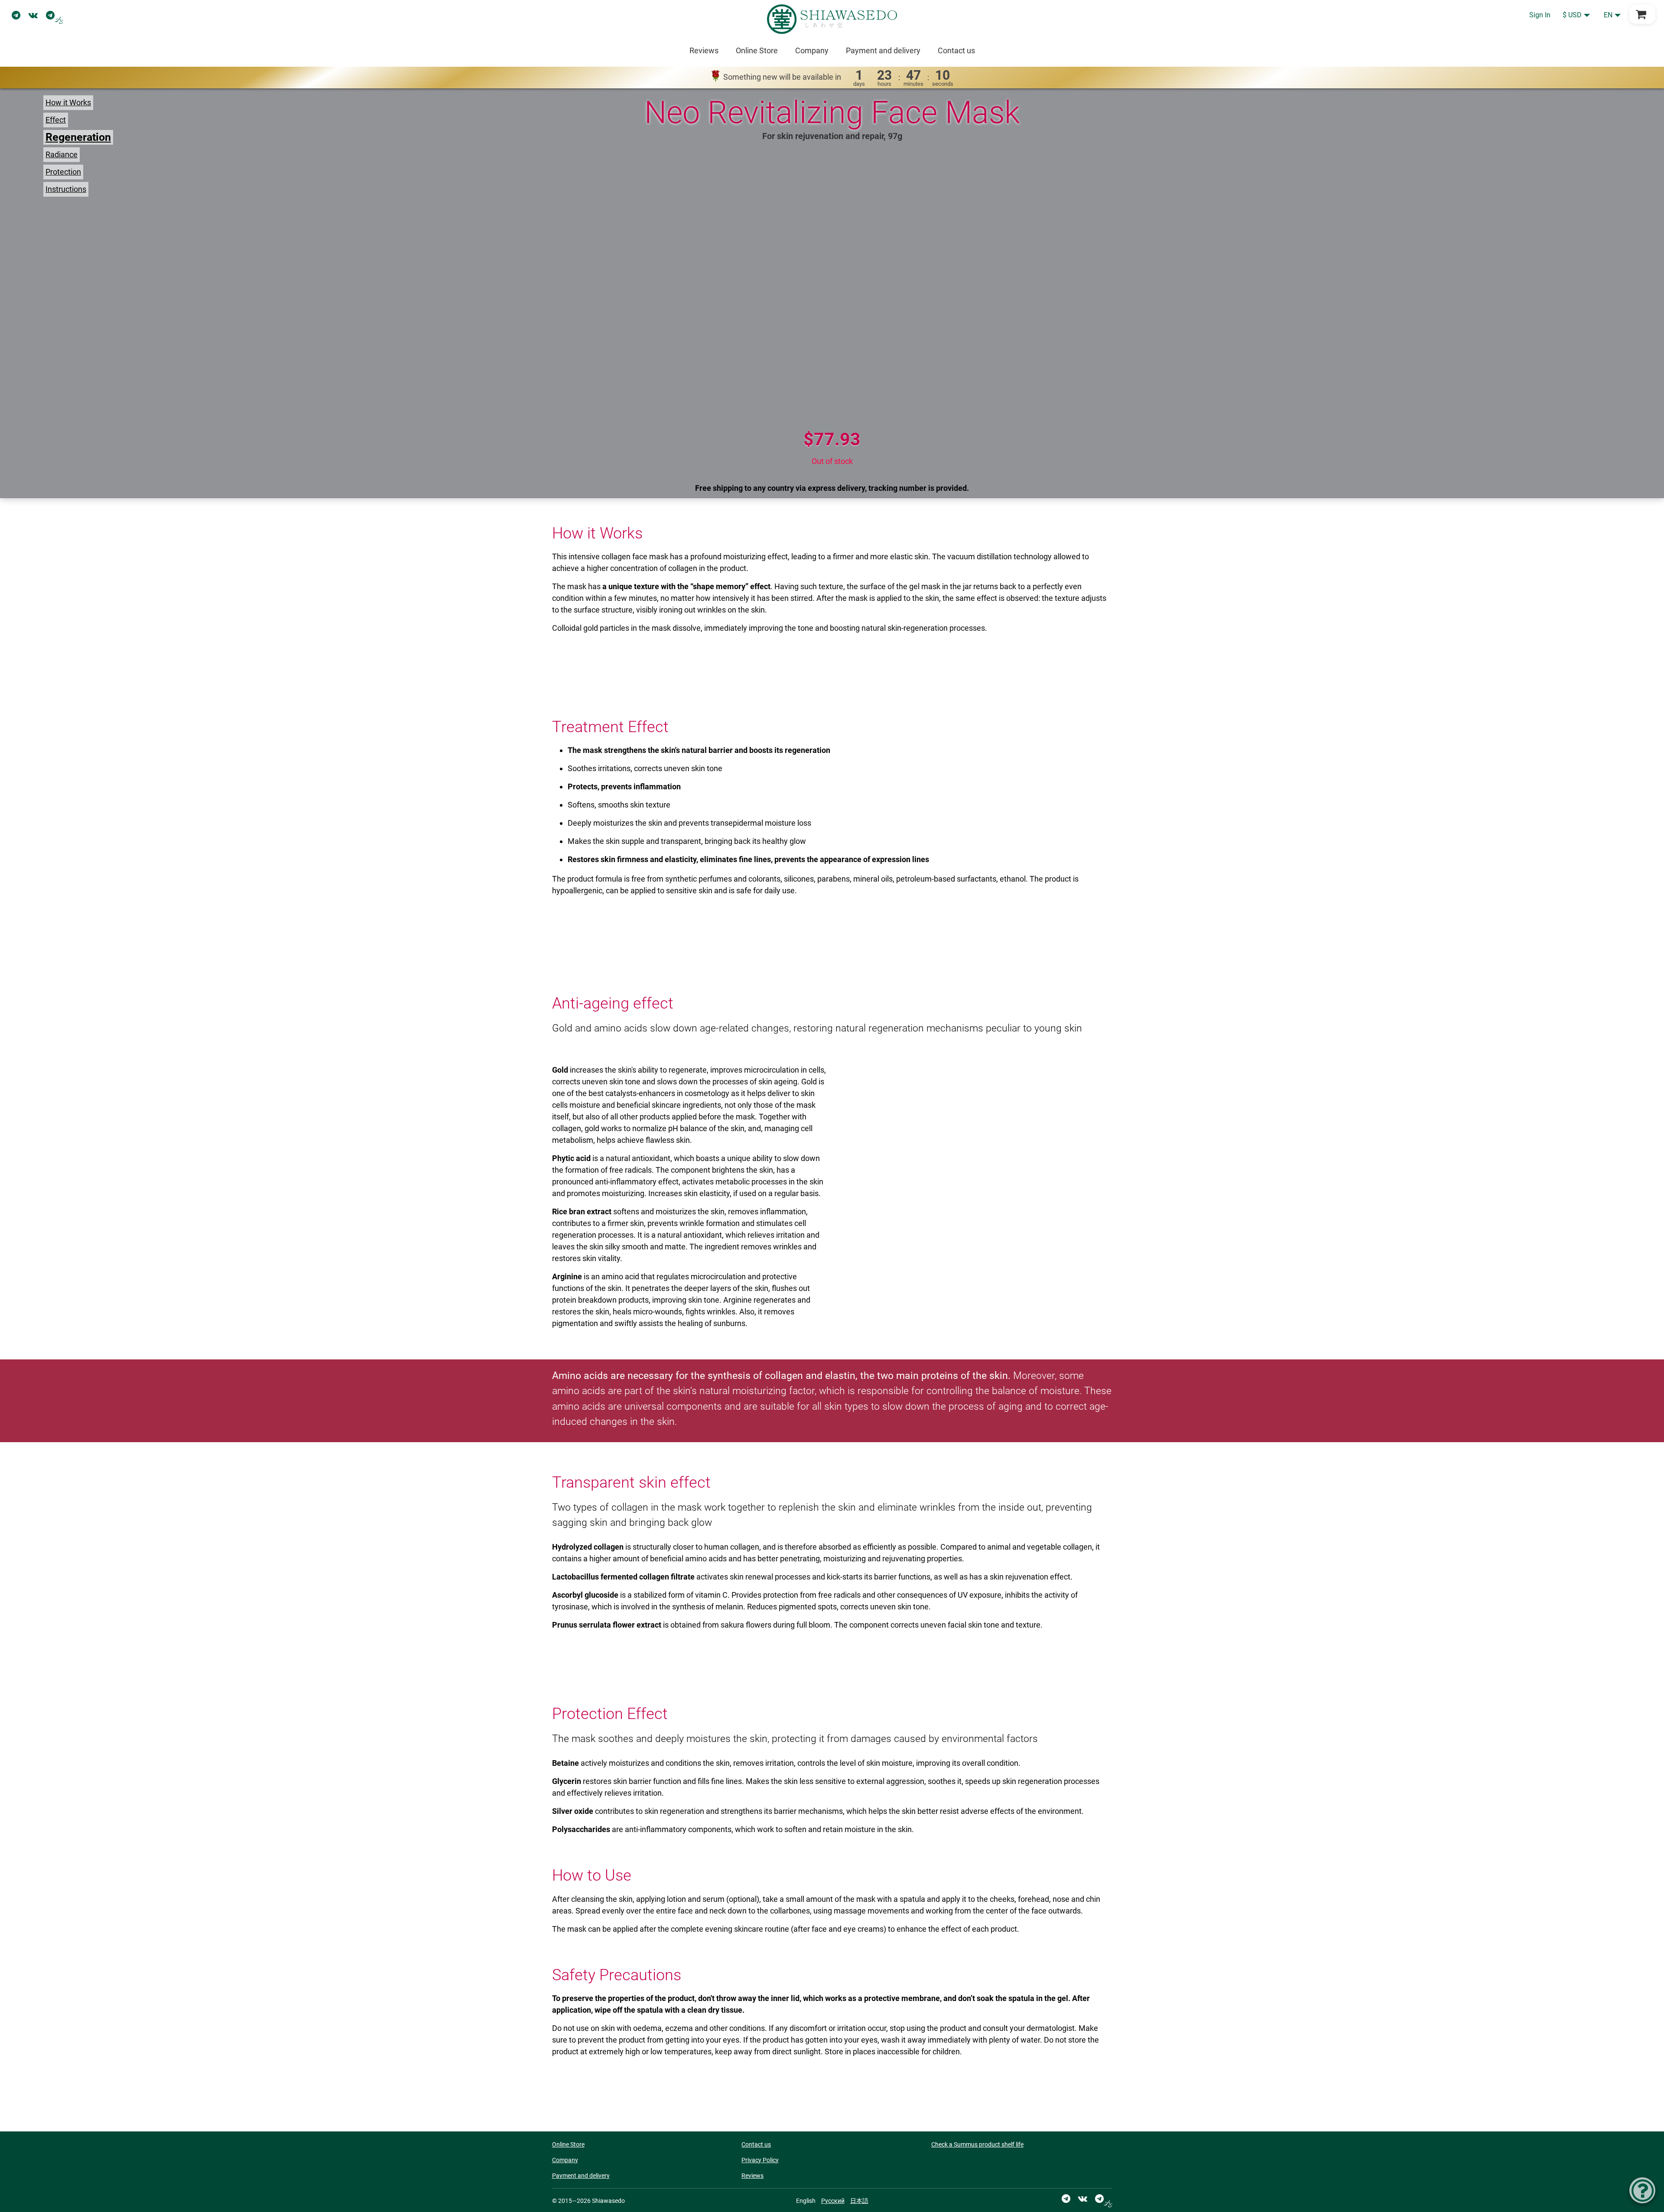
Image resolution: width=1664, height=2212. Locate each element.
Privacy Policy (760, 2160)
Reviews (704, 50)
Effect (56, 120)
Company (812, 50)
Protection (63, 172)
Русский (833, 2201)
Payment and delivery (883, 50)
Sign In (1540, 15)
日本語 (859, 2201)
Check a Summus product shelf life (977, 2144)
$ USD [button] (1572, 15)
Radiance (62, 154)
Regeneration (78, 137)
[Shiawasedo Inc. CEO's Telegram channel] (55, 15)
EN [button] (1608, 15)
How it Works (68, 102)
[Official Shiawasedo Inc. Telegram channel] (16, 15)
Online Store (757, 50)
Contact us (956, 50)
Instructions (66, 189)
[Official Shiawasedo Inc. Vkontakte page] (33, 15)
